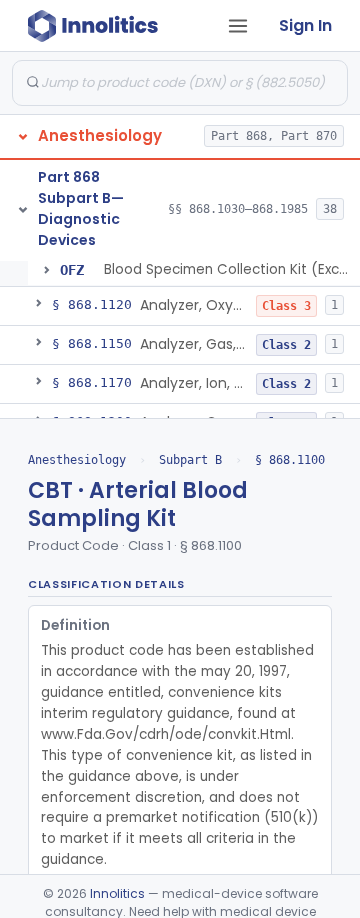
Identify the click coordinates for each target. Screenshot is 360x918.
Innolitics (117, 893)
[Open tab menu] (238, 26)
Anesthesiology (77, 460)
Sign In (305, 25)
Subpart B (190, 460)
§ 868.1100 (290, 460)
